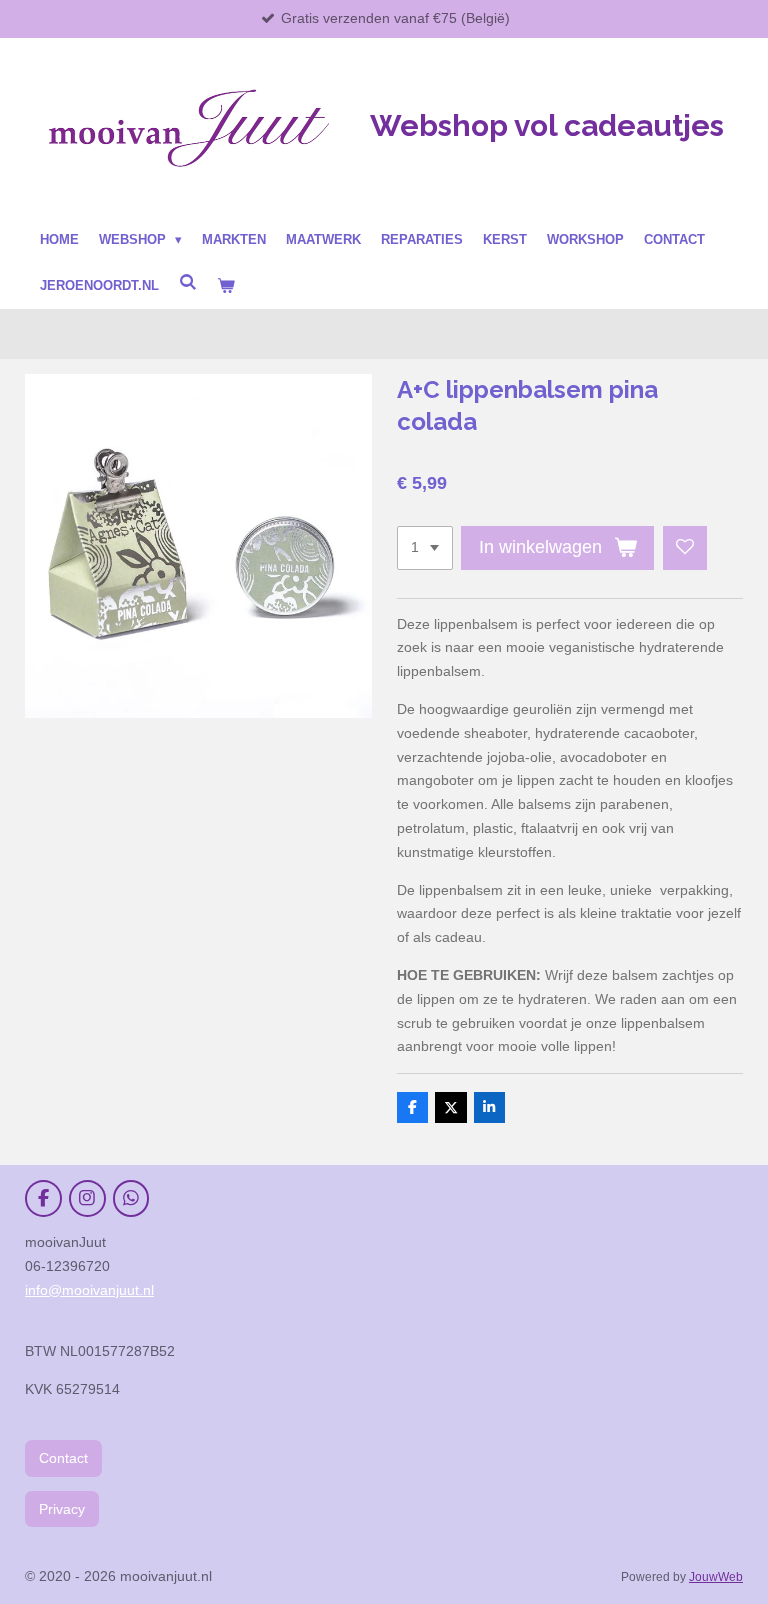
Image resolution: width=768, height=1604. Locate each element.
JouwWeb (716, 1576)
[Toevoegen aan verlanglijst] (685, 548)
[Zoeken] (188, 282)
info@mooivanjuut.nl (89, 1290)
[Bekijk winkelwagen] (226, 286)
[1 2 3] (425, 548)
